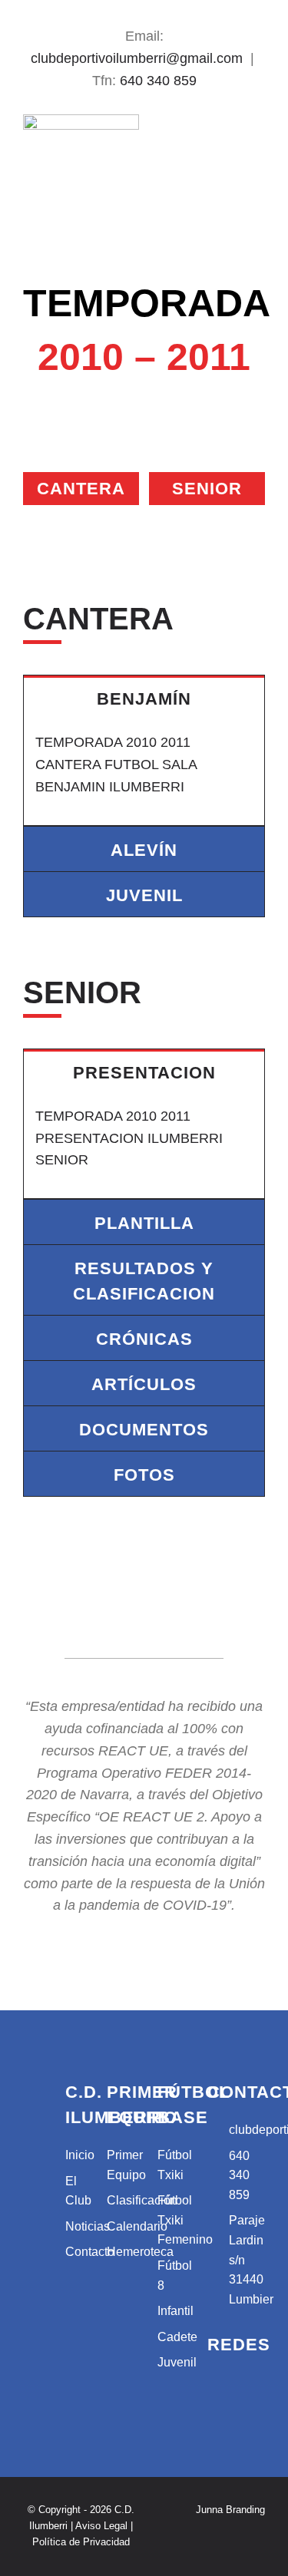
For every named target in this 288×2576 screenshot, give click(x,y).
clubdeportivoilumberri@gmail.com (137, 58)
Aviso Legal (101, 2526)
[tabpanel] (144, 773)
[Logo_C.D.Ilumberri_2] (81, 121)
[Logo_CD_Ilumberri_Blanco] (30, 2086)
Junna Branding (230, 2510)
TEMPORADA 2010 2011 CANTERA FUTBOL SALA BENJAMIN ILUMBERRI (116, 765)
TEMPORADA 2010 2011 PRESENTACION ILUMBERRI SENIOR (129, 1138)
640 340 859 (158, 81)
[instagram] (157, 11)
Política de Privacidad (81, 2542)
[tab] (144, 698)
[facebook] (131, 11)
